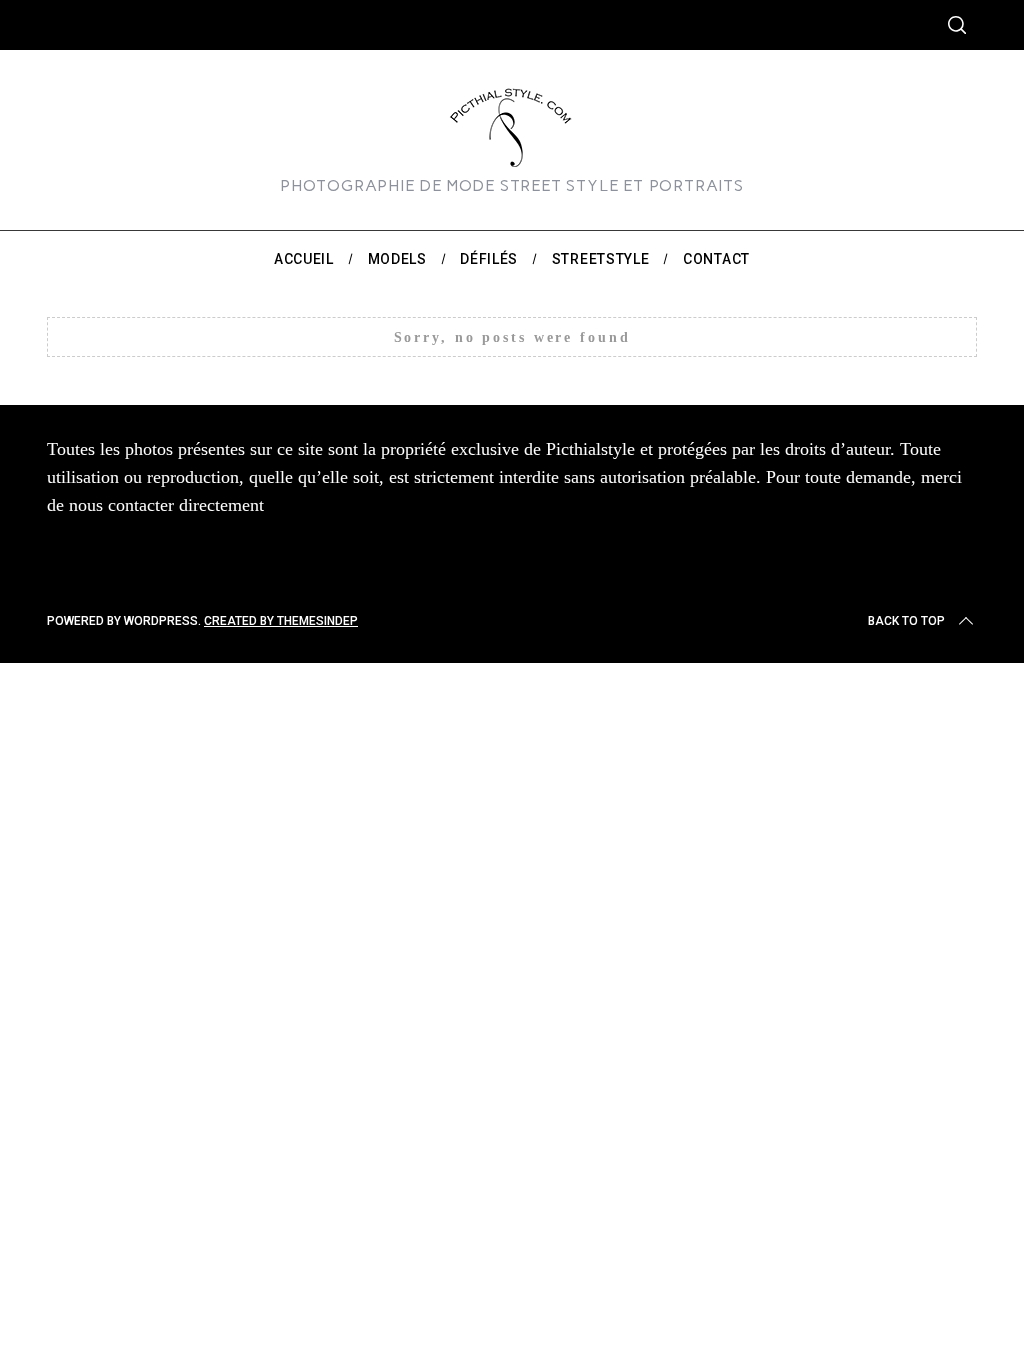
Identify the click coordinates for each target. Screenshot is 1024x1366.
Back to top (906, 621)
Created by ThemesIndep (281, 621)
